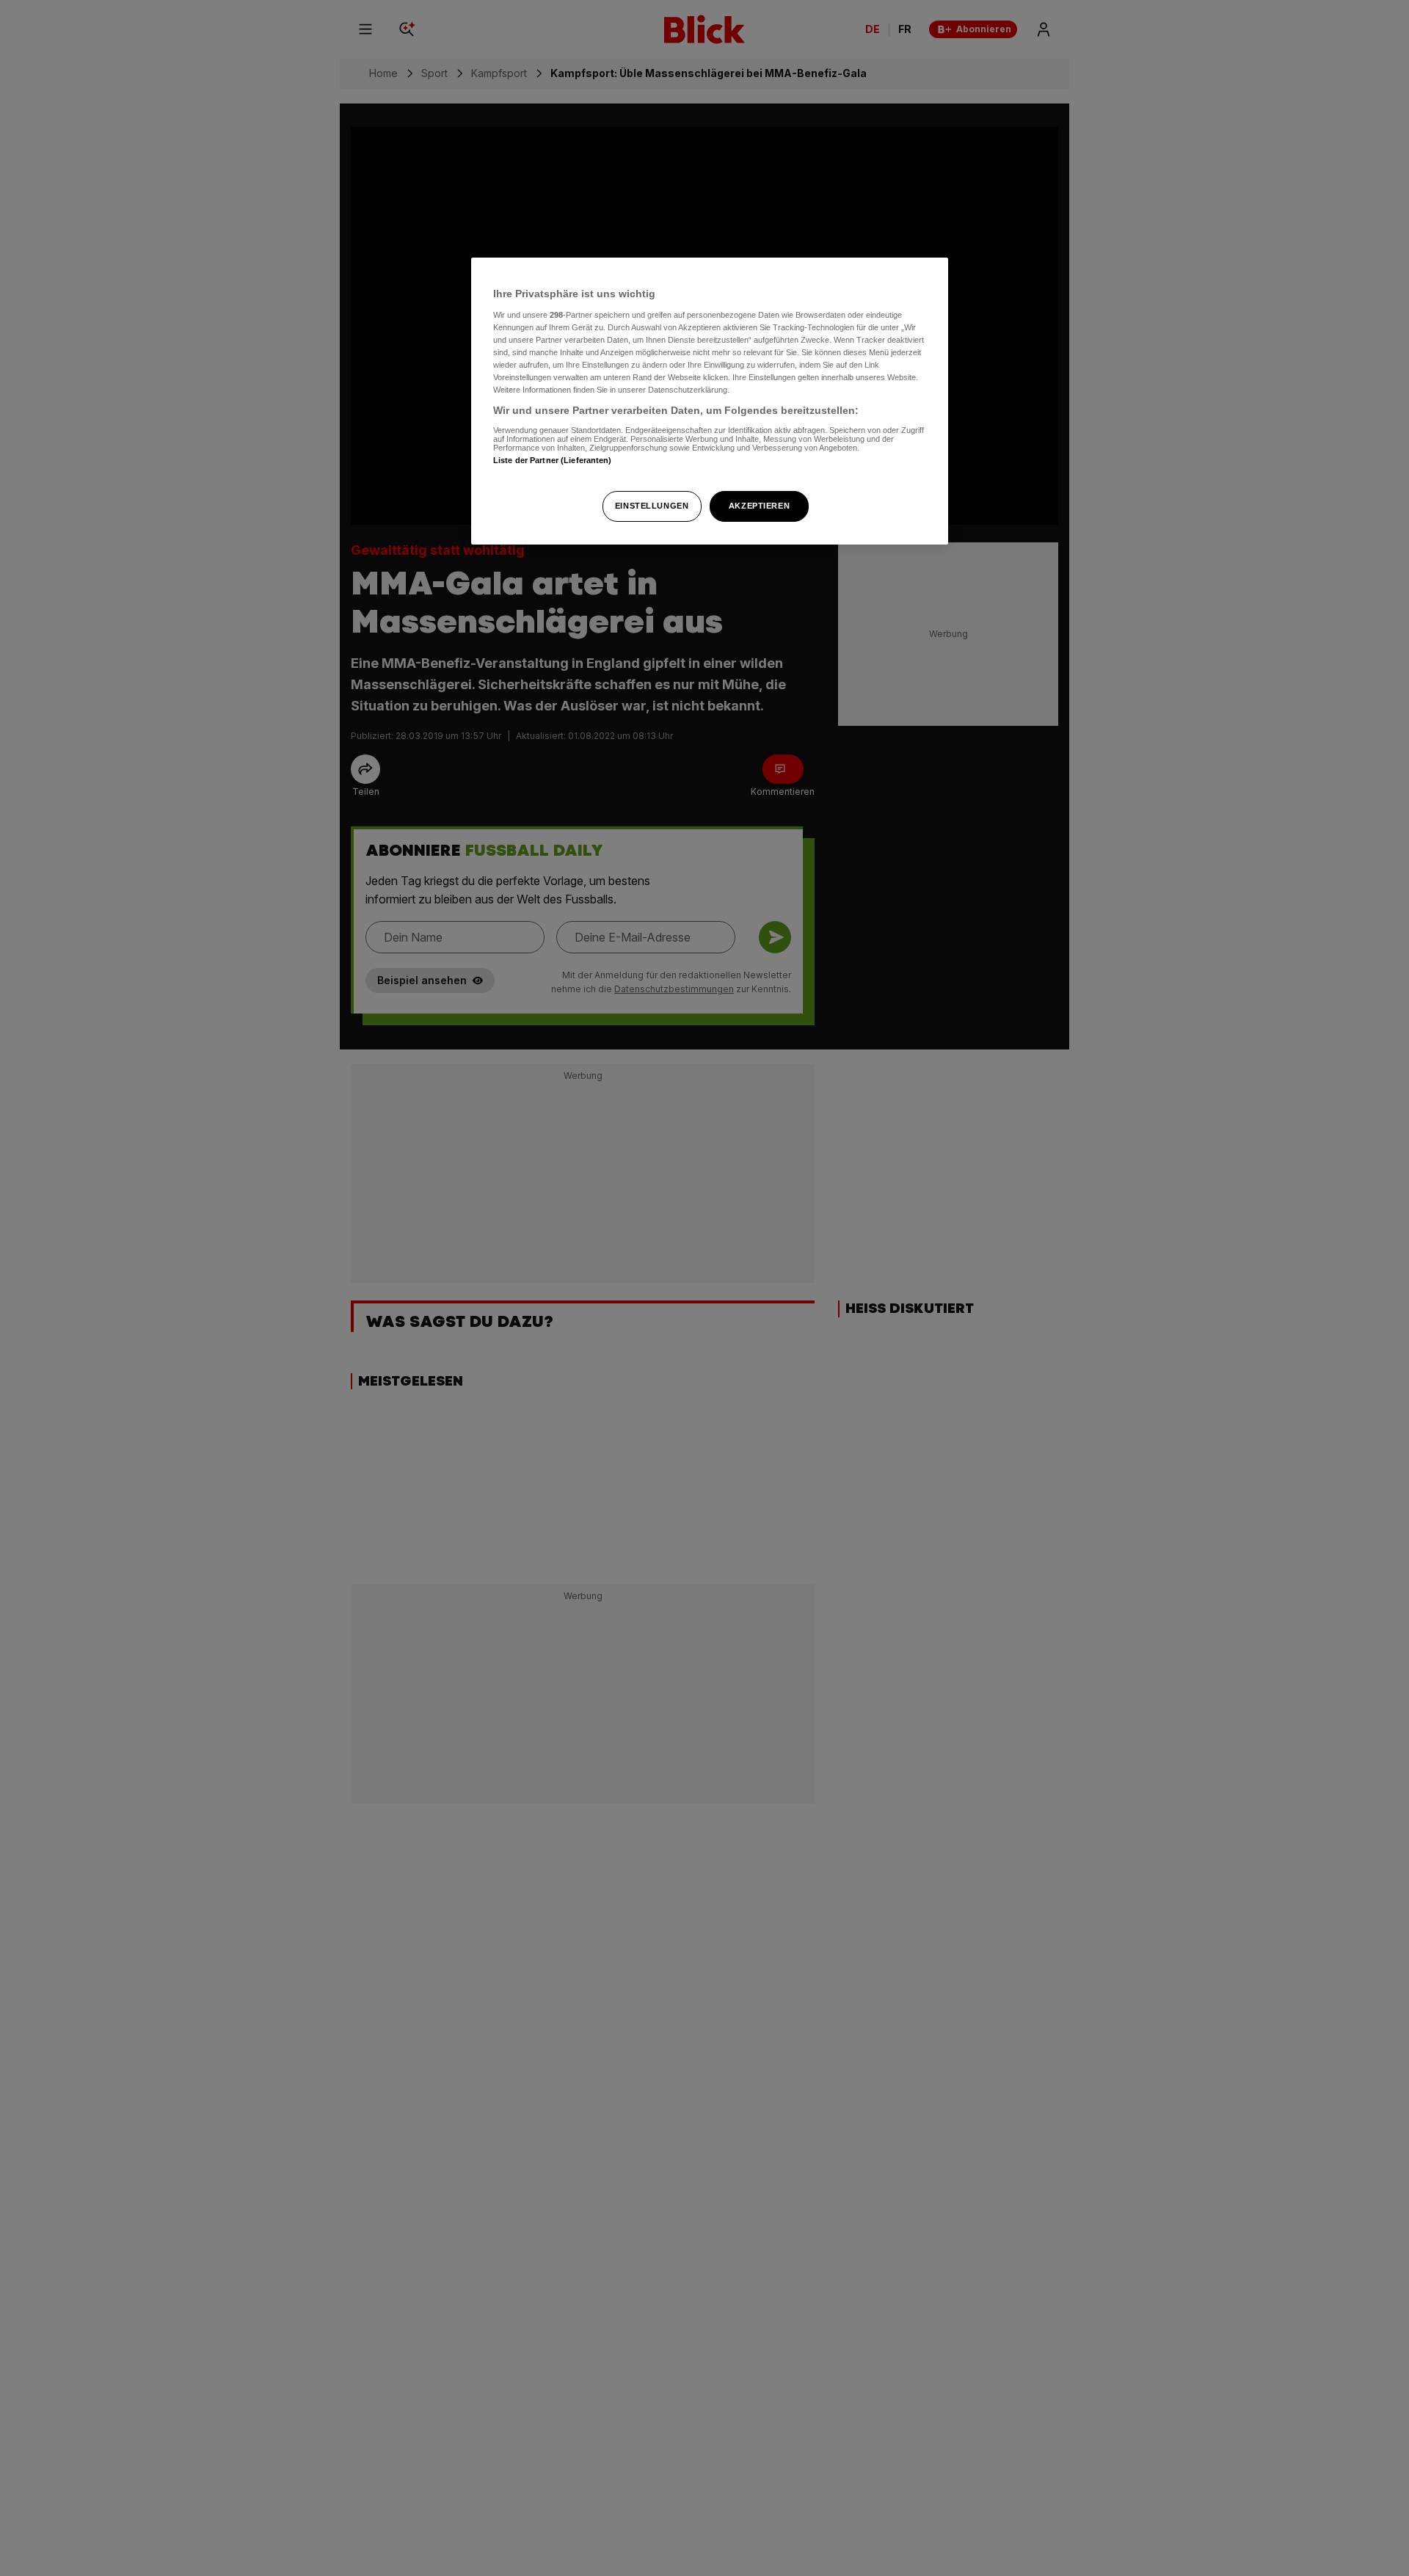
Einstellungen (652, 506)
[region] (710, 401)
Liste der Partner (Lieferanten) (553, 460)
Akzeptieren (759, 506)
